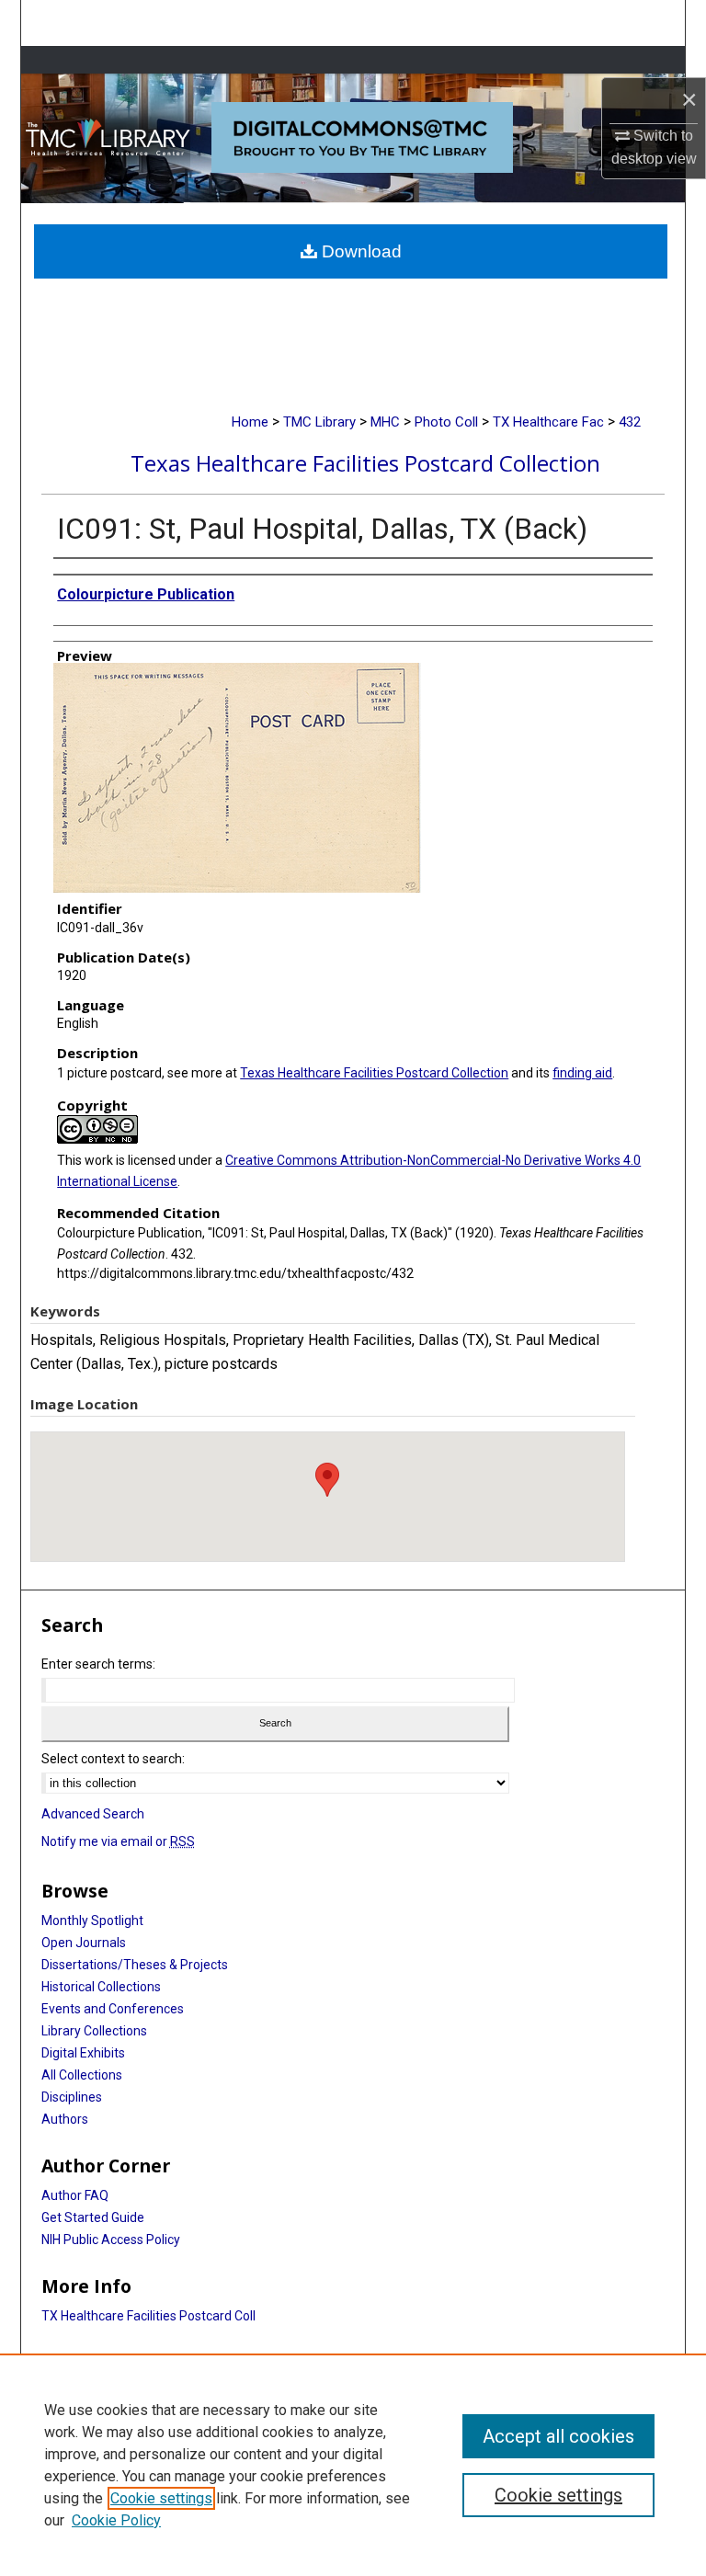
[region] (353, 2465)
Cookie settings (161, 2498)
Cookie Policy (116, 2520)
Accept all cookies (558, 2436)
